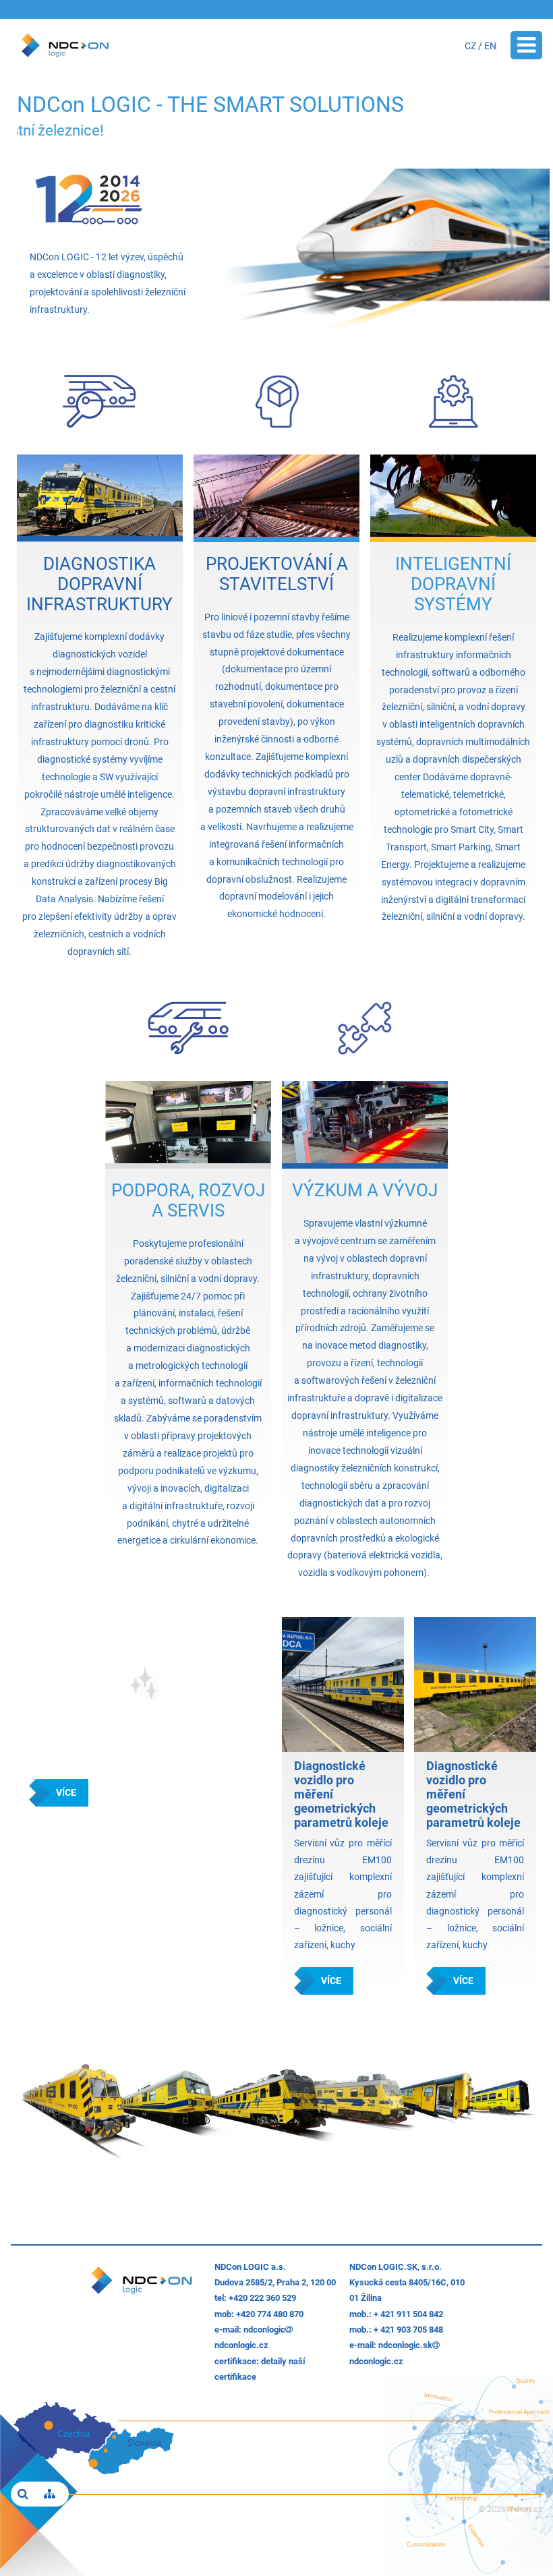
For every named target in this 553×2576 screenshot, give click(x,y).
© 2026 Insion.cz (510, 2509)
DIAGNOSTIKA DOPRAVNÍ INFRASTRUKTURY (99, 584)
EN (490, 46)
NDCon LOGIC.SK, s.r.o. (396, 2267)
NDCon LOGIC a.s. (250, 2267)
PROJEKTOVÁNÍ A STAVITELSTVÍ (277, 574)
